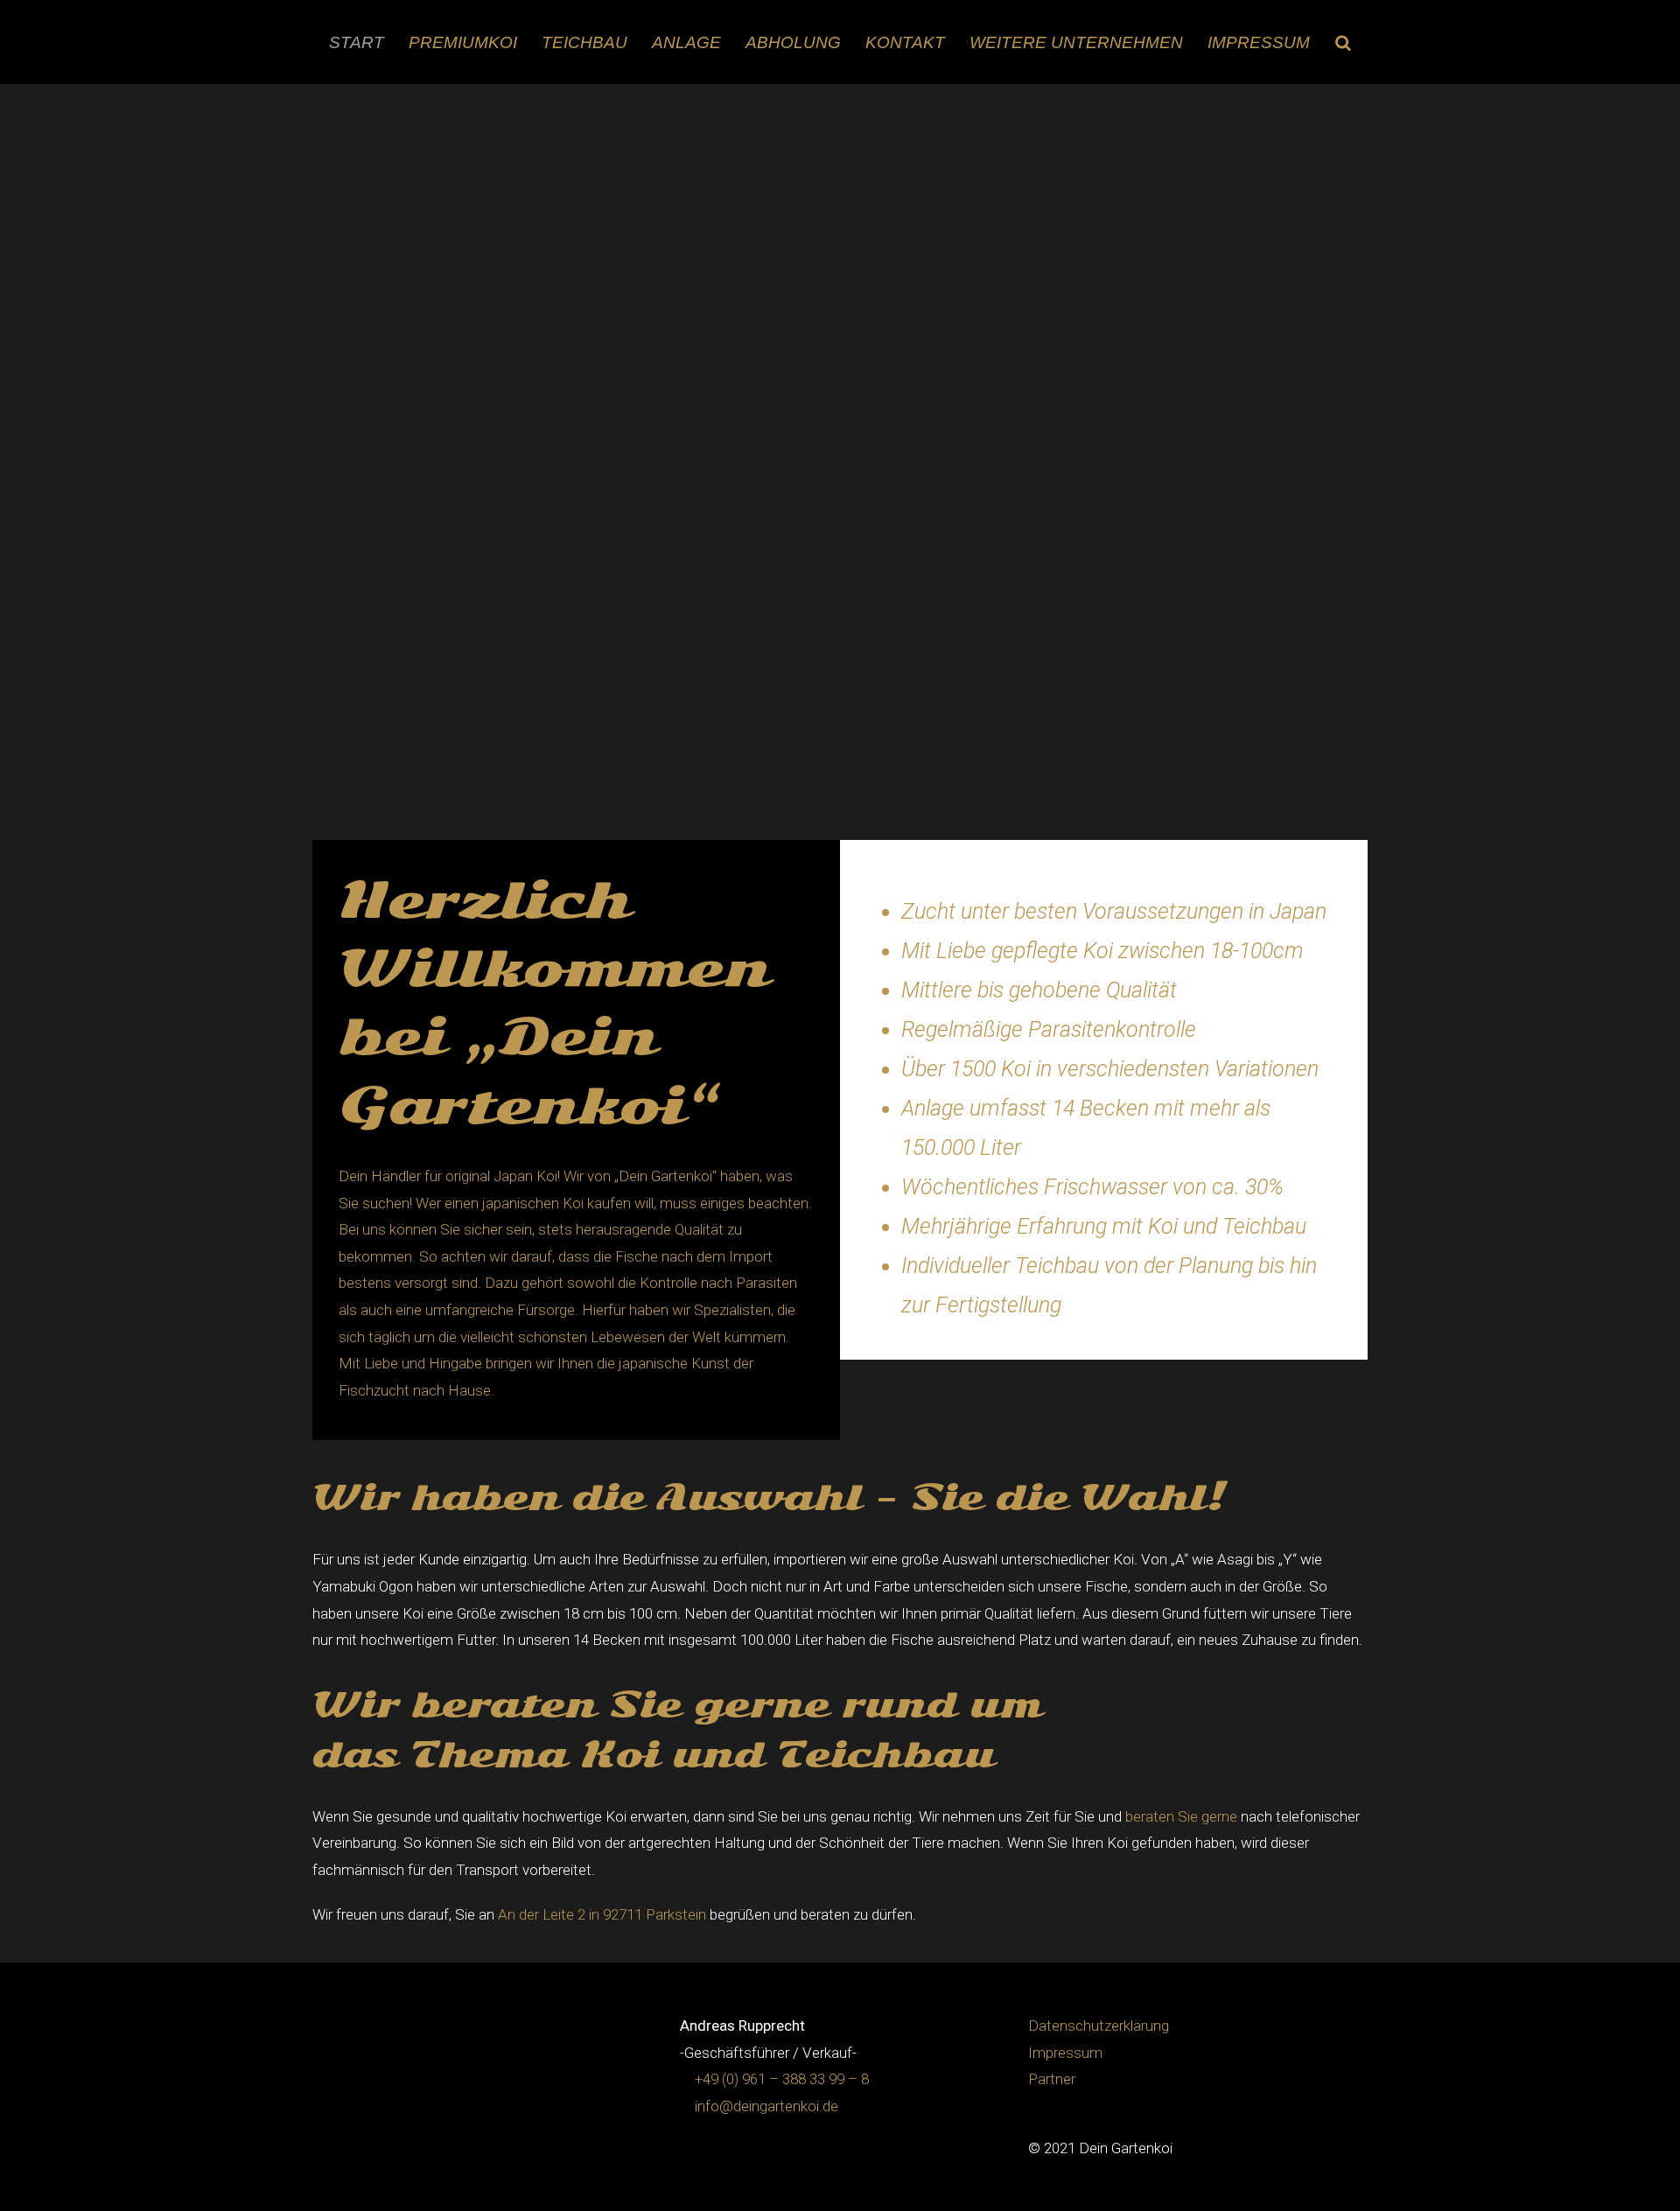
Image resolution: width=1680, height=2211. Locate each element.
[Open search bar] (1343, 42)
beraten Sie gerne (1181, 1816)
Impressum (1065, 2053)
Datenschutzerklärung (1099, 2026)
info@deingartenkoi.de (766, 2106)
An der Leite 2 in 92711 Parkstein (602, 1914)
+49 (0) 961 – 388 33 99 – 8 (782, 2079)
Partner (1052, 2079)
